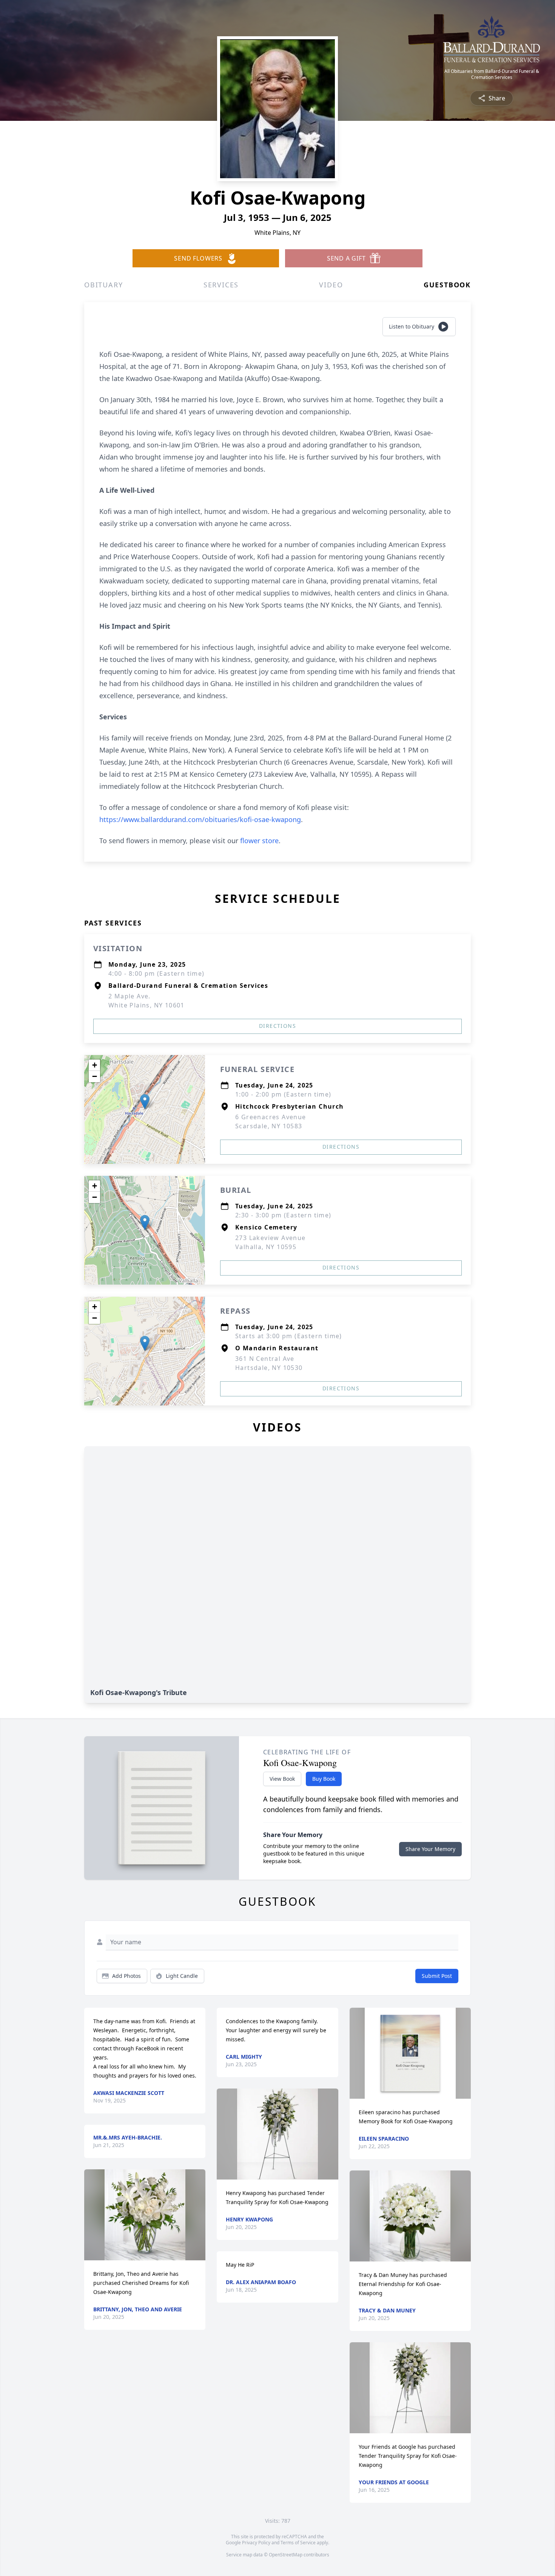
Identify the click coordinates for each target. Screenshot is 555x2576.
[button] (145, 1102)
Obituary (103, 285)
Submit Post (437, 1976)
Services (221, 285)
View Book (282, 1779)
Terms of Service (298, 2543)
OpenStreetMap (286, 2555)
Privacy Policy (256, 2543)
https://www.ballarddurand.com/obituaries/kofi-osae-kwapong (200, 819)
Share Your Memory (430, 1849)
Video (331, 285)
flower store (259, 841)
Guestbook (447, 285)
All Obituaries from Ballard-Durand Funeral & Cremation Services (492, 74)
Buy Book (324, 1779)
